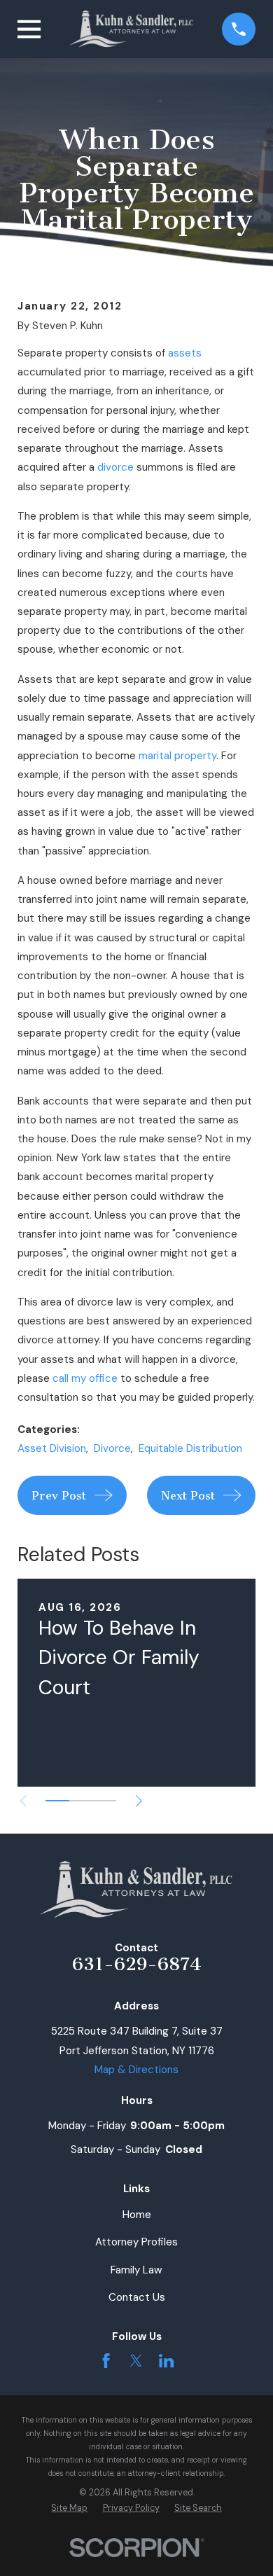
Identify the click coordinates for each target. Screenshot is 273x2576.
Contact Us (137, 2297)
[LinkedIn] (166, 2361)
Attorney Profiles (136, 2242)
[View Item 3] (104, 1801)
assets (185, 353)
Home (137, 2215)
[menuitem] (69, 2508)
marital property (177, 756)
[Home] (132, 29)
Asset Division (52, 1448)
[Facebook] (106, 2361)
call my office (85, 1378)
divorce (115, 467)
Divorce (112, 1448)
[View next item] (139, 1801)
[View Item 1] (57, 1801)
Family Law (136, 2270)
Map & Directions (136, 2070)
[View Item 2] (81, 1801)
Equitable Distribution (190, 1448)
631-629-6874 (137, 1964)
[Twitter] (136, 2361)
